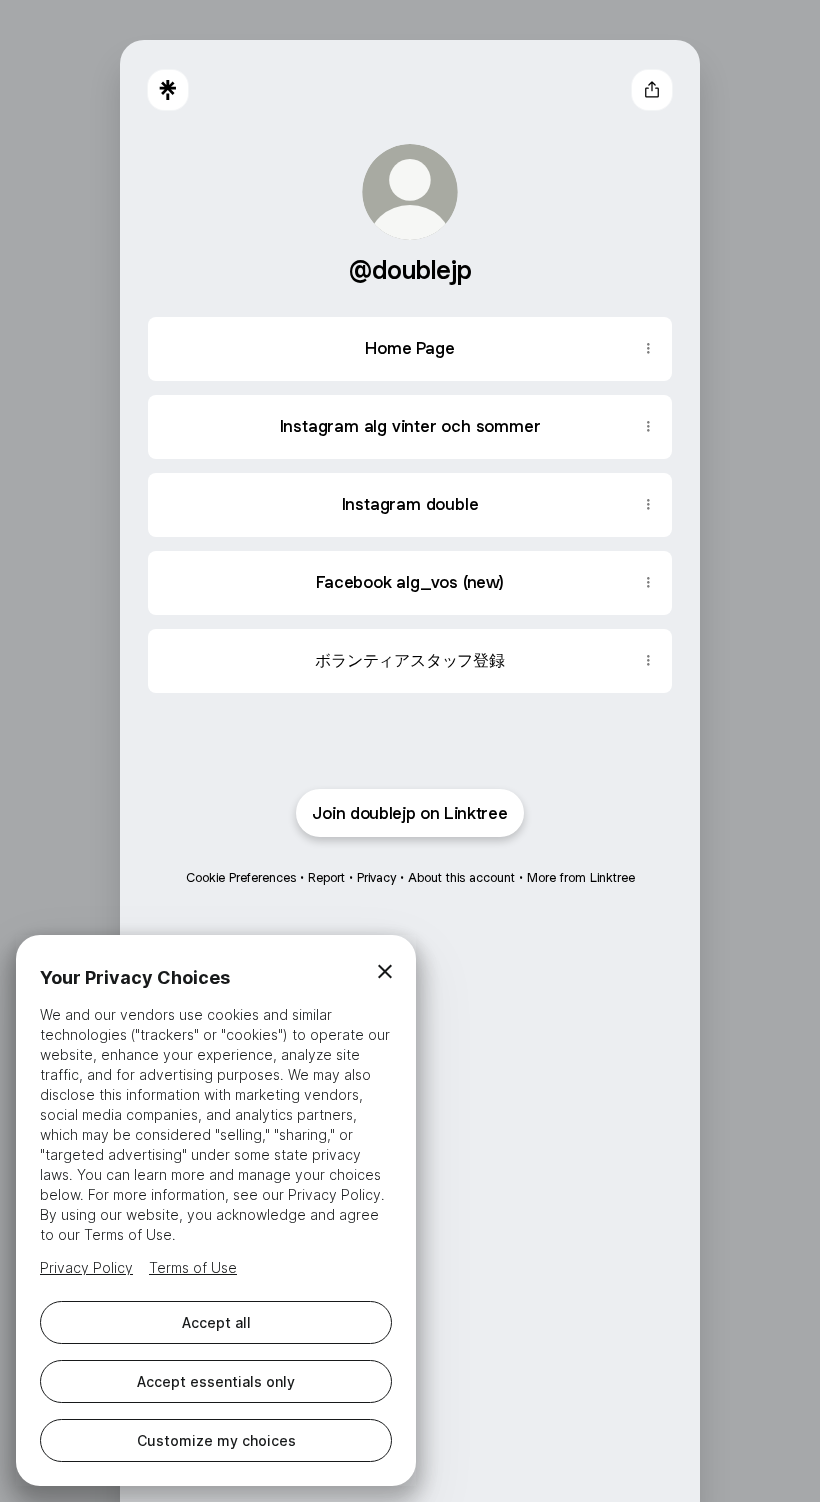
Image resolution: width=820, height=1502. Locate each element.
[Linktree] (168, 90)
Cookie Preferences (241, 877)
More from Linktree (581, 877)
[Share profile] (652, 90)
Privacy (376, 877)
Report (326, 877)
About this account (461, 877)
